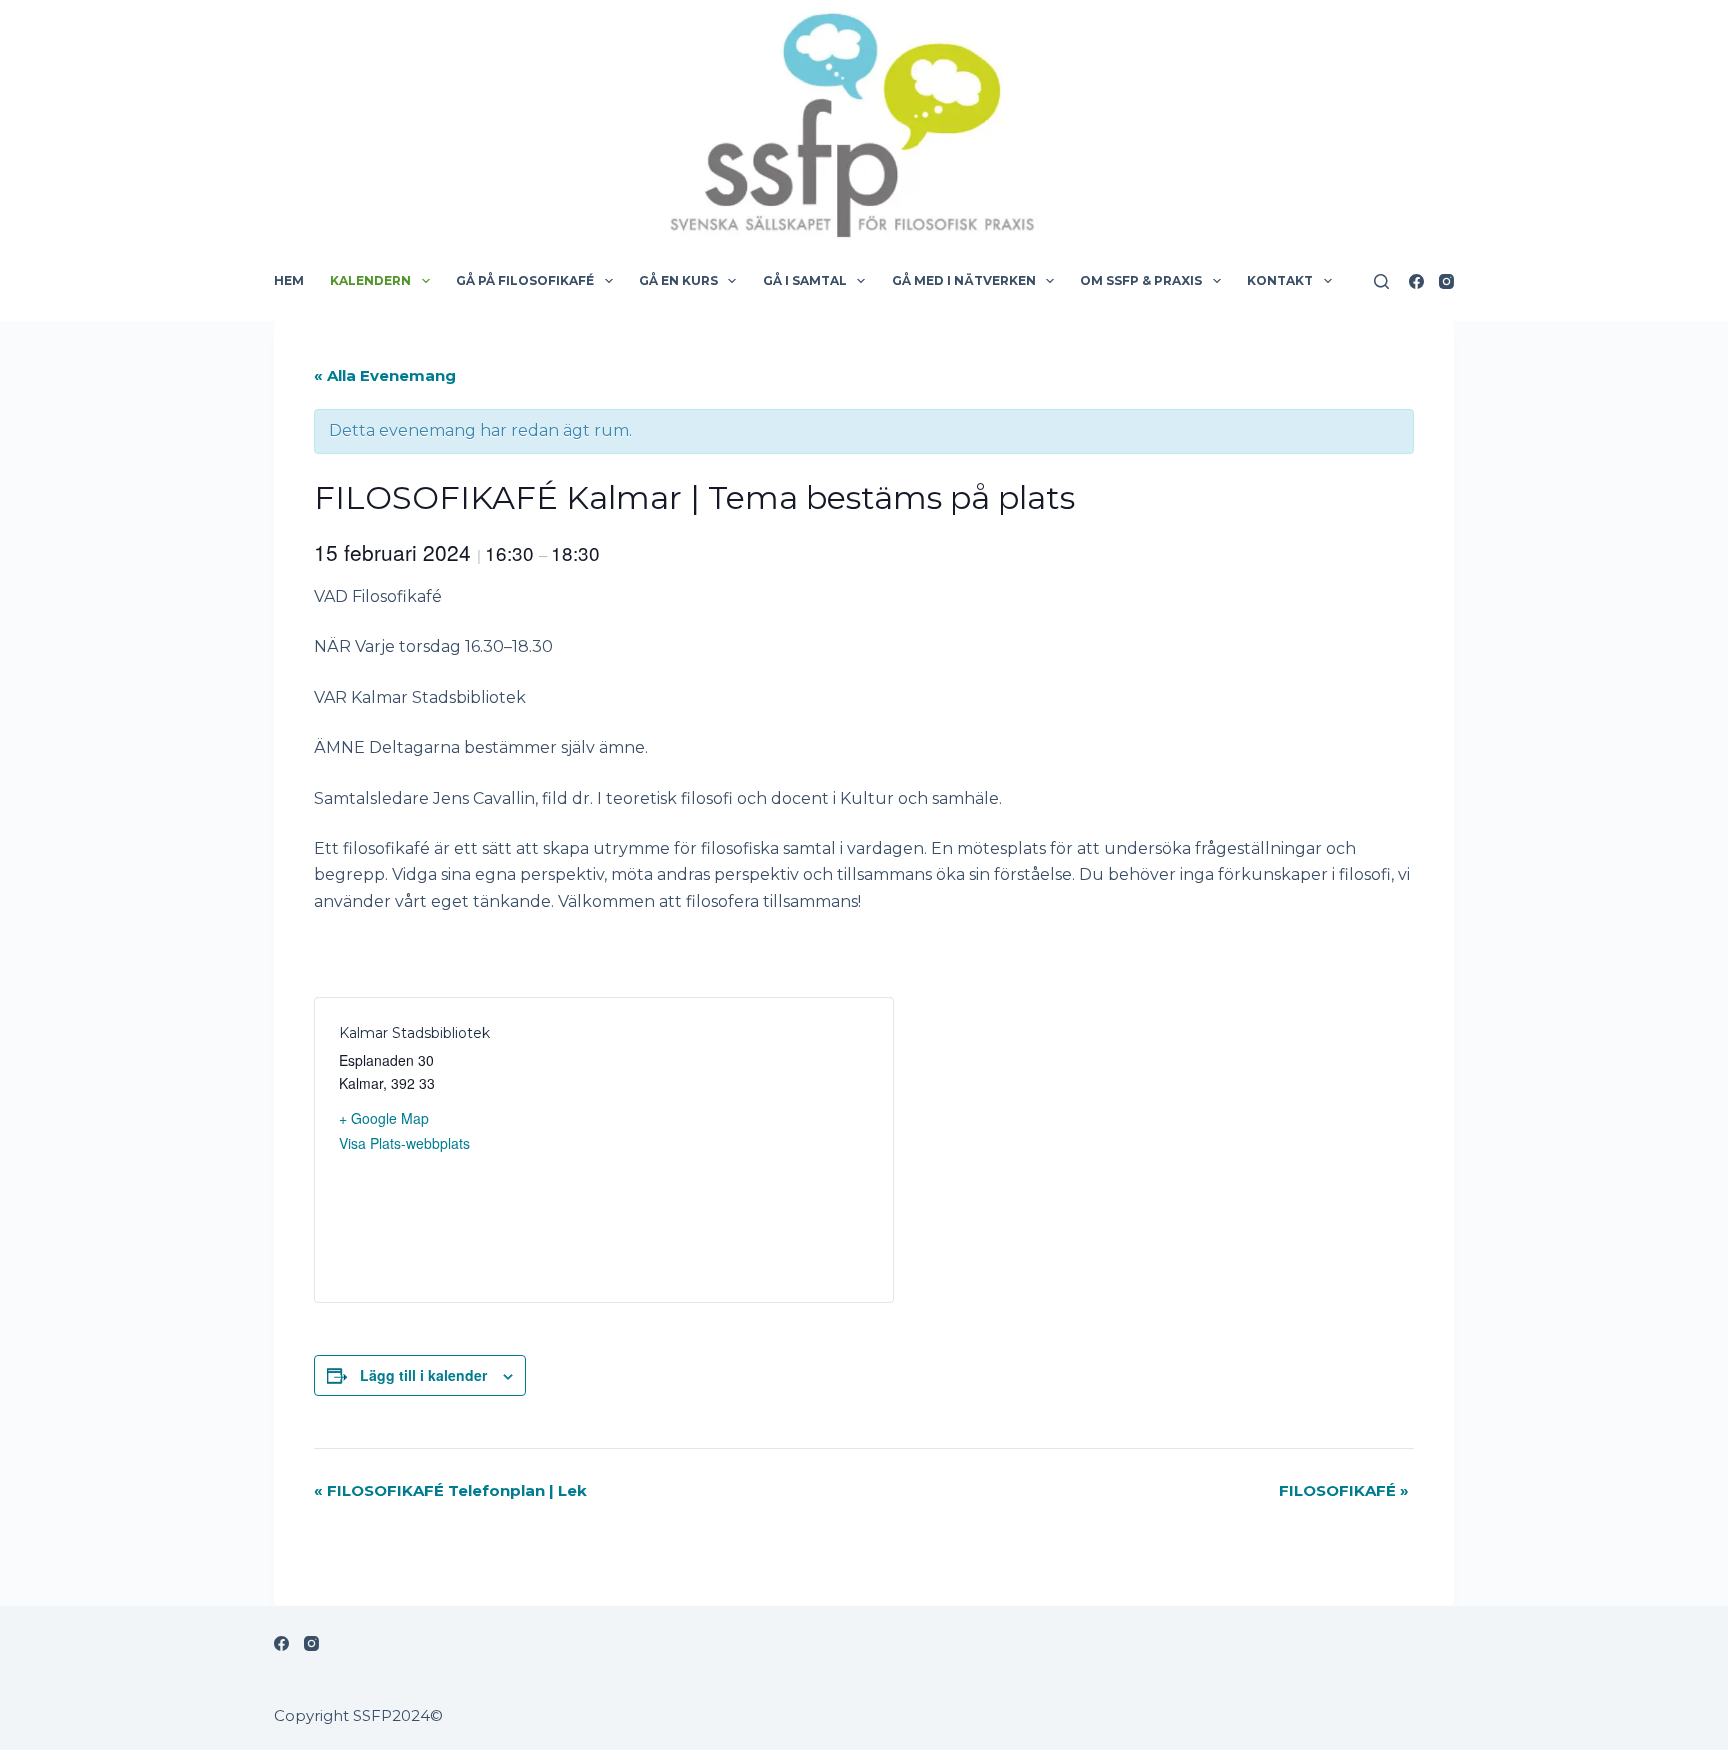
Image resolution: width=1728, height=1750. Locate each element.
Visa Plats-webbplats (404, 1143)
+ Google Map (384, 1118)
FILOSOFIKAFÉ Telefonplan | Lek (450, 1490)
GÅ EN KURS (678, 280)
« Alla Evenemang (385, 375)
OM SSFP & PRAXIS (1141, 280)
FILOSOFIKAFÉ (1344, 1490)
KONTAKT (1280, 280)
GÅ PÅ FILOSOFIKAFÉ (525, 280)
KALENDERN (370, 280)
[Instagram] (1446, 281)
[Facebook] (1416, 281)
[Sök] (1381, 281)
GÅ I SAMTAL (805, 280)
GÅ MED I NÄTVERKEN (964, 280)
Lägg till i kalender (423, 1375)
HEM (289, 280)
